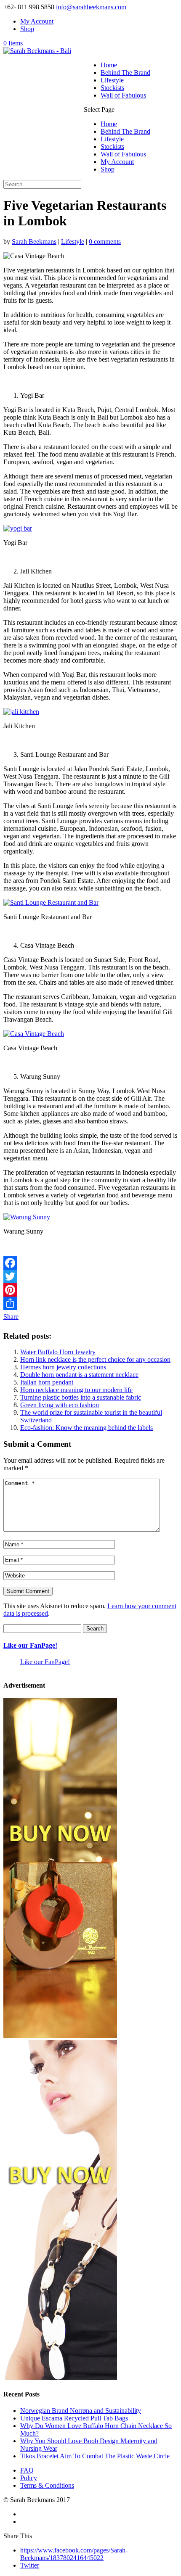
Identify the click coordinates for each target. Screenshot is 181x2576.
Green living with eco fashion (60, 1405)
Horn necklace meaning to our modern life (76, 1390)
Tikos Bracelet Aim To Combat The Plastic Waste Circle (95, 2456)
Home (109, 65)
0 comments (105, 242)
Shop (27, 29)
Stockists (112, 88)
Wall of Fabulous (123, 95)
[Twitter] (90, 1276)
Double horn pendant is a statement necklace (79, 1375)
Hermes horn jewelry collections (63, 1367)
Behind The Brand (125, 73)
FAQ (27, 2470)
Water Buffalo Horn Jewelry (58, 1352)
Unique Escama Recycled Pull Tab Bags (74, 2418)
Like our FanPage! (30, 1645)
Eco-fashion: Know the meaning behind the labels (87, 1428)
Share (11, 1317)
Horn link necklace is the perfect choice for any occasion (95, 1359)
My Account (37, 21)
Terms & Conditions (47, 2485)
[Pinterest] (90, 1290)
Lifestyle (112, 80)
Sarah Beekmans (34, 242)
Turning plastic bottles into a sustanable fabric (81, 1397)
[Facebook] (90, 1263)
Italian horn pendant (47, 1382)
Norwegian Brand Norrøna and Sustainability (81, 2411)
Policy (29, 2478)
